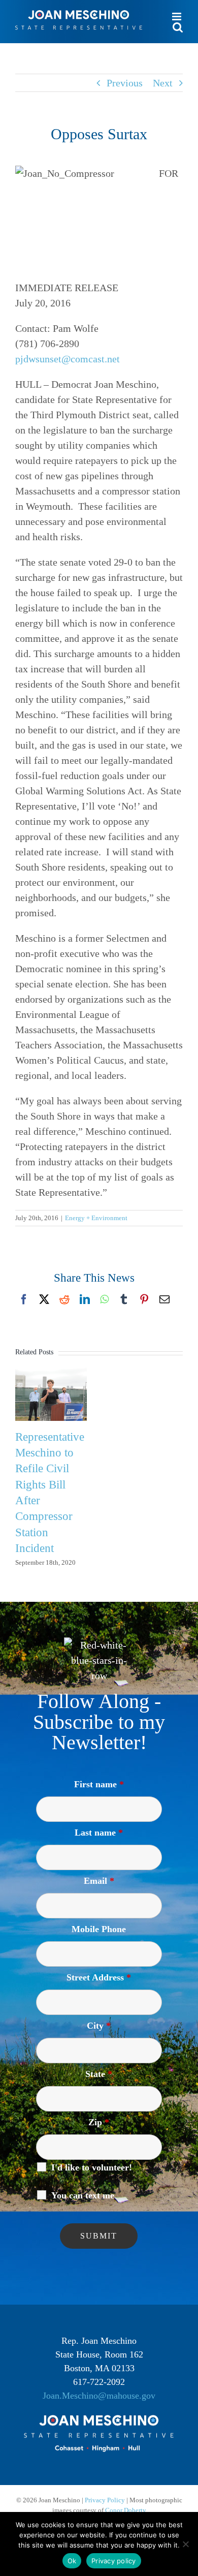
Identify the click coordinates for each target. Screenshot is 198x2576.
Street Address (99, 1977)
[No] (185, 2544)
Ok (72, 2561)
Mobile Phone (99, 1929)
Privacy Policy (105, 2500)
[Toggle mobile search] (178, 27)
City (99, 2026)
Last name (99, 1833)
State (99, 2074)
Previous (125, 83)
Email (99, 1881)
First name (99, 1784)
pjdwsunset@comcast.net (68, 359)
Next (163, 83)
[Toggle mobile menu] (177, 17)
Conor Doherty (126, 2510)
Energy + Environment (96, 1218)
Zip (99, 2122)
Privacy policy (114, 2561)
